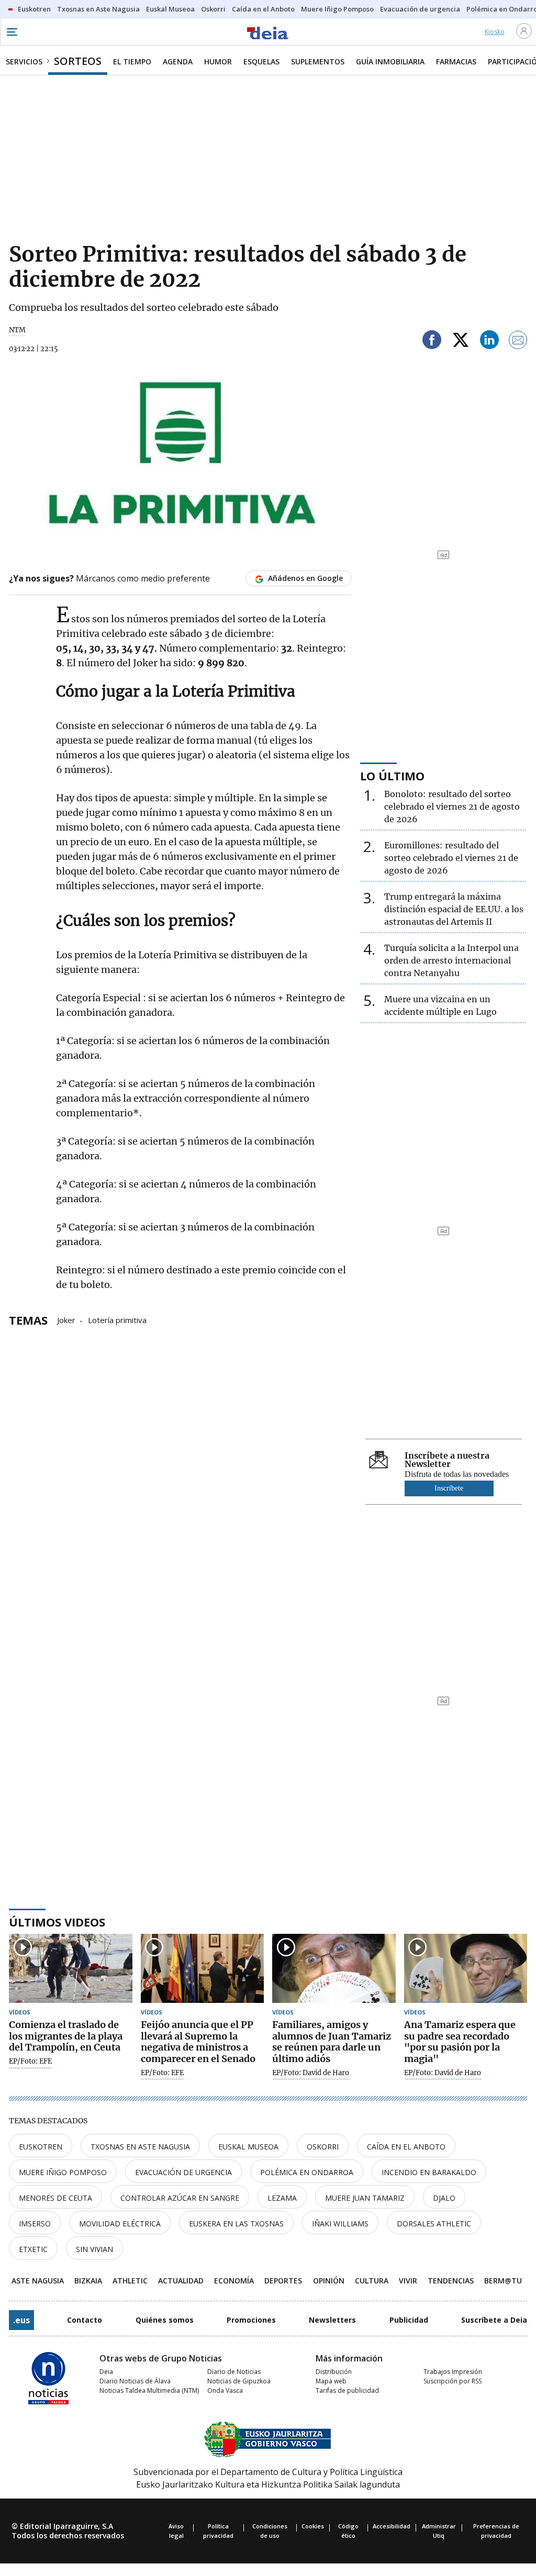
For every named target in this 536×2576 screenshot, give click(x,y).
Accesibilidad (392, 2526)
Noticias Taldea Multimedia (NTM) (149, 2390)
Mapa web (331, 2381)
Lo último (392, 776)
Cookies (313, 2526)
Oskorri (323, 2147)
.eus (21, 2320)
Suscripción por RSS (453, 2381)
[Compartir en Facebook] (432, 341)
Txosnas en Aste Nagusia (140, 2147)
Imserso (35, 2224)
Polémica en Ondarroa (307, 2172)
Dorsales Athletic (434, 2224)
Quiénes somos (165, 2320)
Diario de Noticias (234, 2372)
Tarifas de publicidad (347, 2390)
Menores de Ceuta (55, 2198)
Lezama (282, 2198)
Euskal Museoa (248, 2147)
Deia (106, 2372)
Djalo (444, 2198)
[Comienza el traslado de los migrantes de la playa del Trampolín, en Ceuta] (71, 1969)
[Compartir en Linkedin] (489, 341)
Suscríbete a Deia (494, 2320)
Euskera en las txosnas (236, 2224)
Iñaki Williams (340, 2224)
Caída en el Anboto (406, 2147)
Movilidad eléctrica (120, 2224)
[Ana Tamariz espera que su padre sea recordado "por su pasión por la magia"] (466, 1969)
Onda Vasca (225, 2390)
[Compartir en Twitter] (461, 341)
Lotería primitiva (117, 1319)
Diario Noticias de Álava (135, 2381)
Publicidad (409, 2320)
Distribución (334, 2372)
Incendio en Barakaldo (429, 2172)
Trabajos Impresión (453, 2372)
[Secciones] (12, 32)
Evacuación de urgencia (183, 2172)
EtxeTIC (33, 2249)
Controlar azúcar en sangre (180, 2198)
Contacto (85, 2320)
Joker (66, 1319)
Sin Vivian (94, 2249)
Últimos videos (57, 1922)
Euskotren (41, 2147)
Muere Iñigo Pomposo (63, 2172)
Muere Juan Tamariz (365, 2198)
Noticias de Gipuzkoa (239, 2381)
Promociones (251, 2320)
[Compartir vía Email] (518, 341)
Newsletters (332, 2320)
